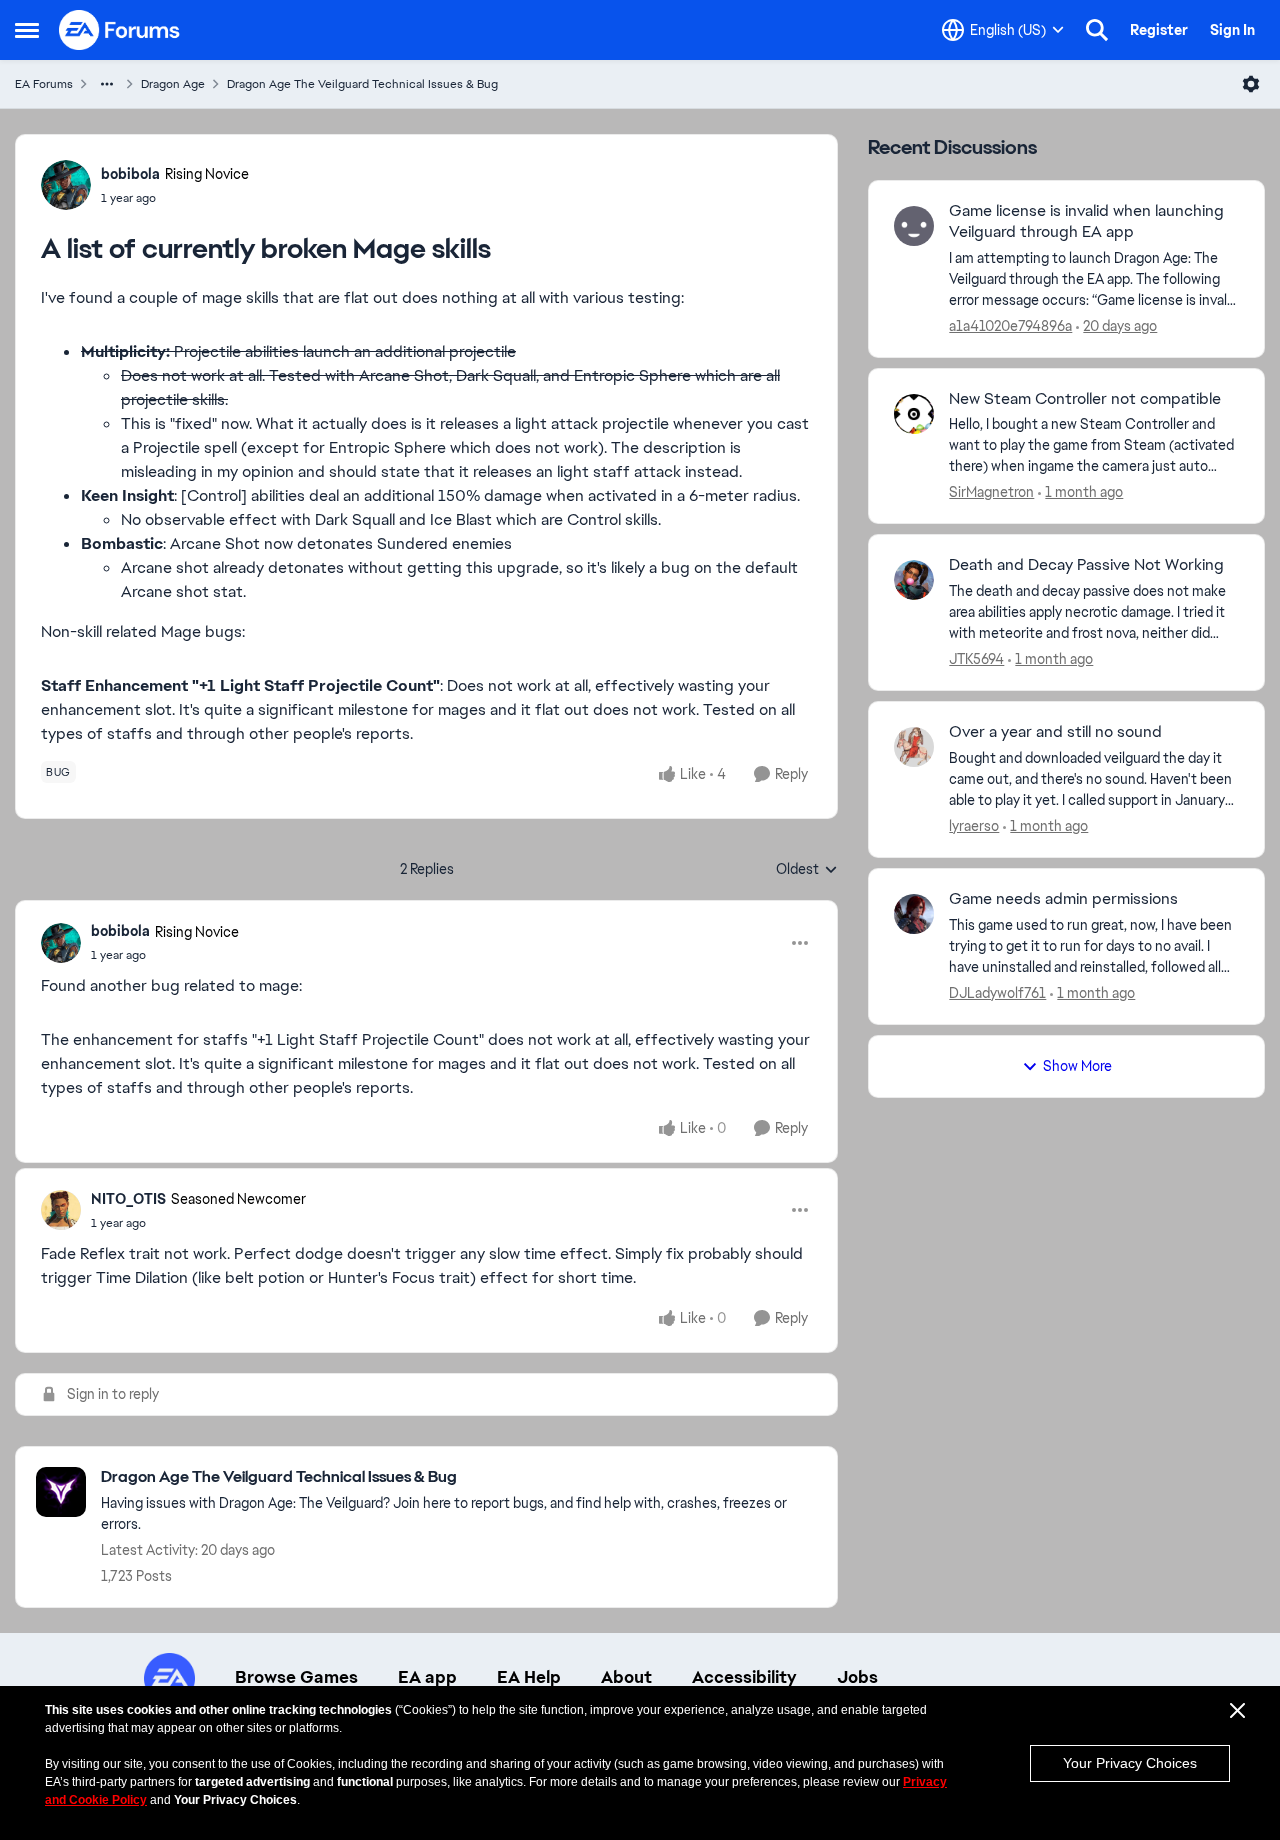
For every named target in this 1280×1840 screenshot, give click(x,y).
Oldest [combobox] (807, 870)
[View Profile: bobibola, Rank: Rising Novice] (66, 185)
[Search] (1097, 30)
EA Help (529, 1677)
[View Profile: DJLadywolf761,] (914, 914)
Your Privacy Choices (1130, 1763)
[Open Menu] (1251, 84)
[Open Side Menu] (27, 30)
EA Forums (44, 84)
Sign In (1232, 30)
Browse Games (296, 1677)
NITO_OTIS (128, 1199)
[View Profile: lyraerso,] (914, 747)
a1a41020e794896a (1010, 326)
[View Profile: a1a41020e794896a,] (914, 226)
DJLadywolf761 (997, 993)
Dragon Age (173, 84)
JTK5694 (976, 659)
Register (1159, 30)
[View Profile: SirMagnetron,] (914, 414)
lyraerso (974, 826)
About (626, 1677)
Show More (1077, 1066)
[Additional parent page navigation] (107, 84)
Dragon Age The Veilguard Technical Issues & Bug (362, 84)
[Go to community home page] (120, 30)
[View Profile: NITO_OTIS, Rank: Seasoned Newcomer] (61, 1210)
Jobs (857, 1677)
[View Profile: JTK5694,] (914, 580)
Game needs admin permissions (1063, 899)
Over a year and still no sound (1055, 732)
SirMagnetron (991, 492)
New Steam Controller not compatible (1085, 399)
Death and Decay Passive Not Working (1086, 565)
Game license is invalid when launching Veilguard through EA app (1086, 221)
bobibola (130, 174)
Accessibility (744, 1677)
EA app (427, 1677)
